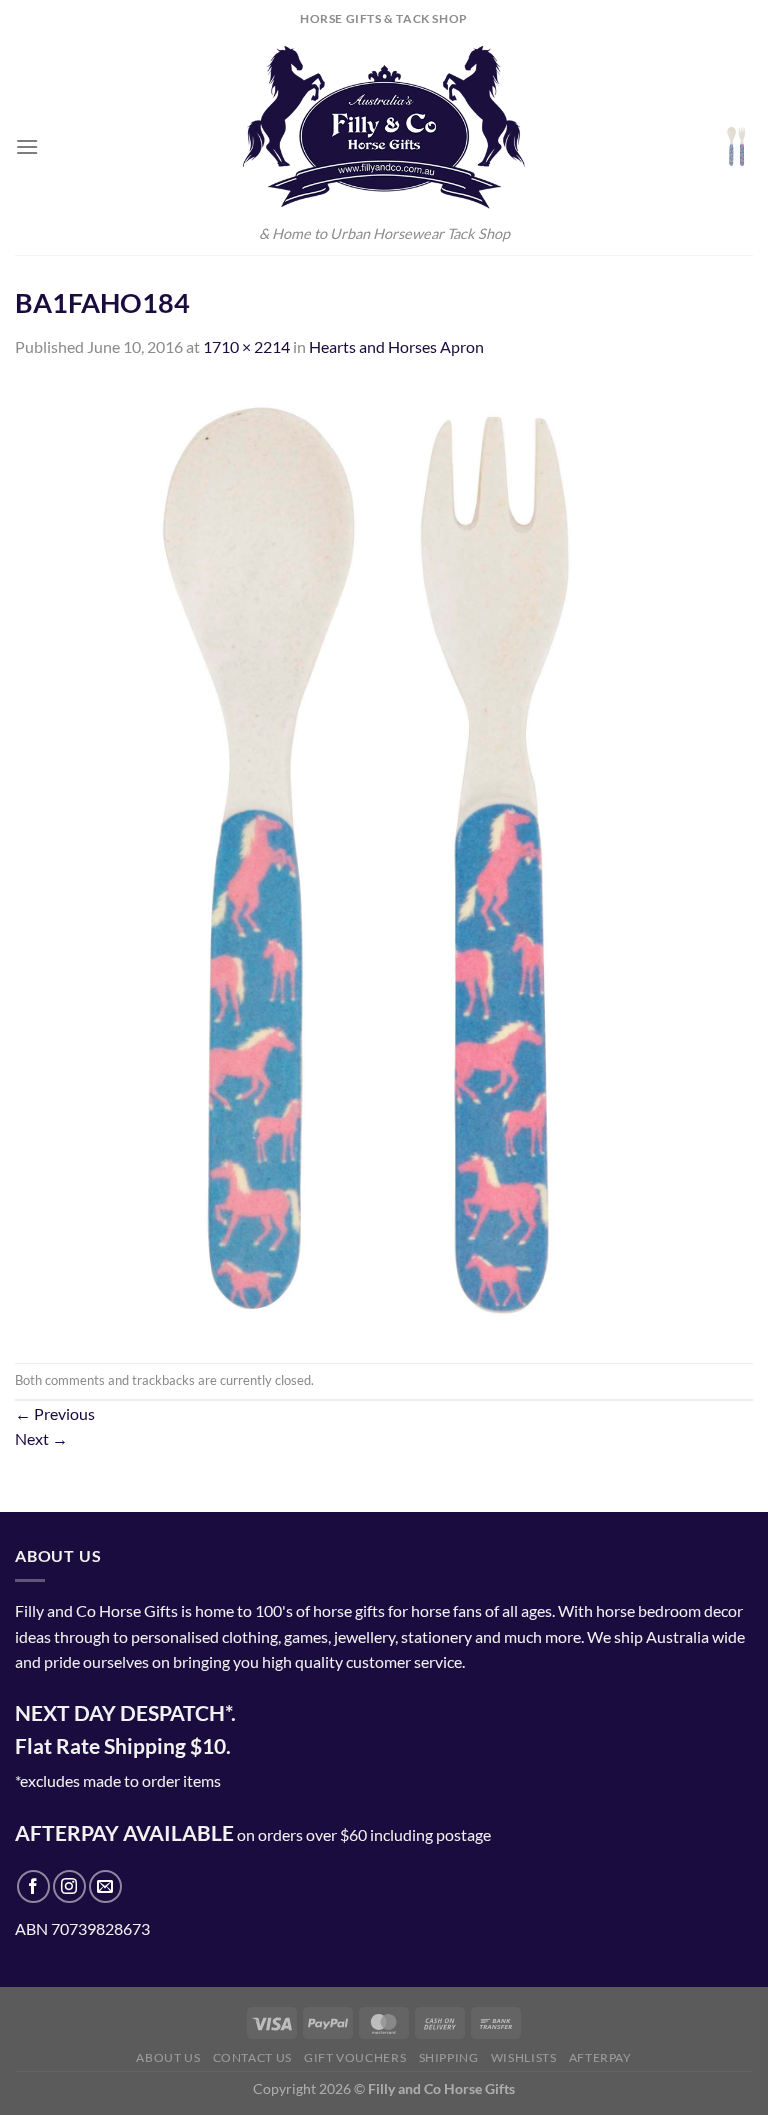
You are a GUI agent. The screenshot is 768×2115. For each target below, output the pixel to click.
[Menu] (27, 146)
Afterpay (600, 2057)
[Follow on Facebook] (33, 1886)
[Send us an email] (105, 1886)
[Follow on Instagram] (69, 1886)
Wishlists (524, 2057)
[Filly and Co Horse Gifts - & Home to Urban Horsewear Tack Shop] (384, 127)
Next (41, 1438)
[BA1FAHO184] (384, 858)
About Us (168, 2057)
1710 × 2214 (246, 346)
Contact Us (252, 2057)
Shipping (449, 2057)
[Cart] (737, 146)
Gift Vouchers (355, 2057)
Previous (55, 1413)
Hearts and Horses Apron (396, 346)
